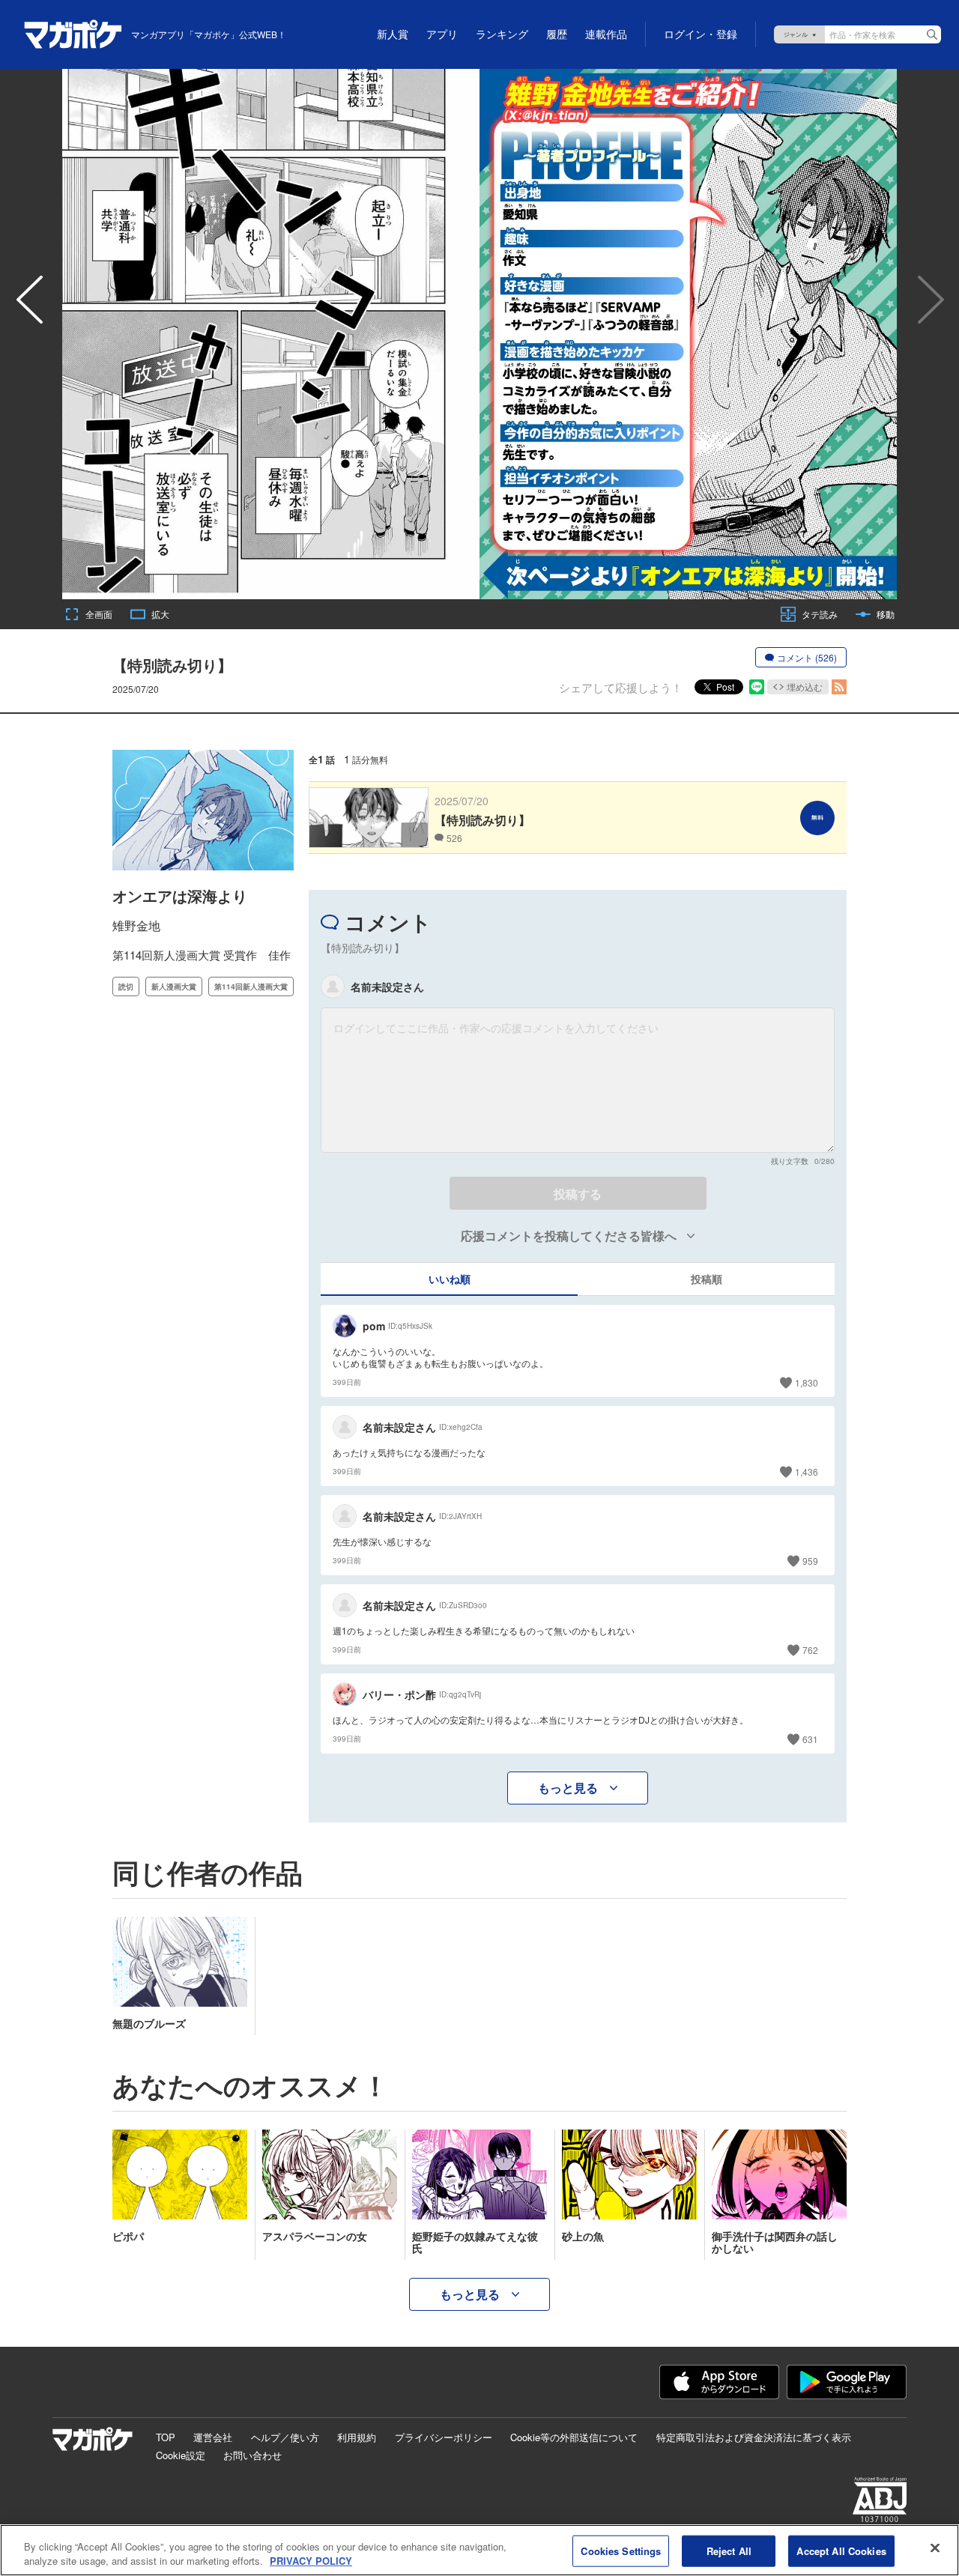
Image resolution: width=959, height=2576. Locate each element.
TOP (166, 2437)
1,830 (807, 1382)
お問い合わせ (252, 2455)
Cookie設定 (181, 2455)
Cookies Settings (621, 2551)
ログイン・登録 (701, 34)
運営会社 (213, 2437)
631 (810, 1739)
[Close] (935, 2548)
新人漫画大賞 (174, 987)
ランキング (502, 34)
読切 (126, 987)
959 (810, 1561)
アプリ (442, 34)
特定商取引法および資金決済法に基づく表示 (754, 2437)
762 (810, 1650)
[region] (479, 2550)
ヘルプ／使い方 (285, 2437)
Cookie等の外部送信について (574, 2437)
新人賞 (393, 34)
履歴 (557, 34)
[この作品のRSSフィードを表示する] (839, 687)
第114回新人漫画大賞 (251, 987)
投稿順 (707, 1279)
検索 (932, 34)
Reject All (729, 2551)
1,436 (807, 1472)
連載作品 (606, 34)
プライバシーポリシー (444, 2437)
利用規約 (357, 2437)
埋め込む (805, 687)
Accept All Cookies (841, 2551)
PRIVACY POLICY (311, 2561)
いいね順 (450, 1279)
